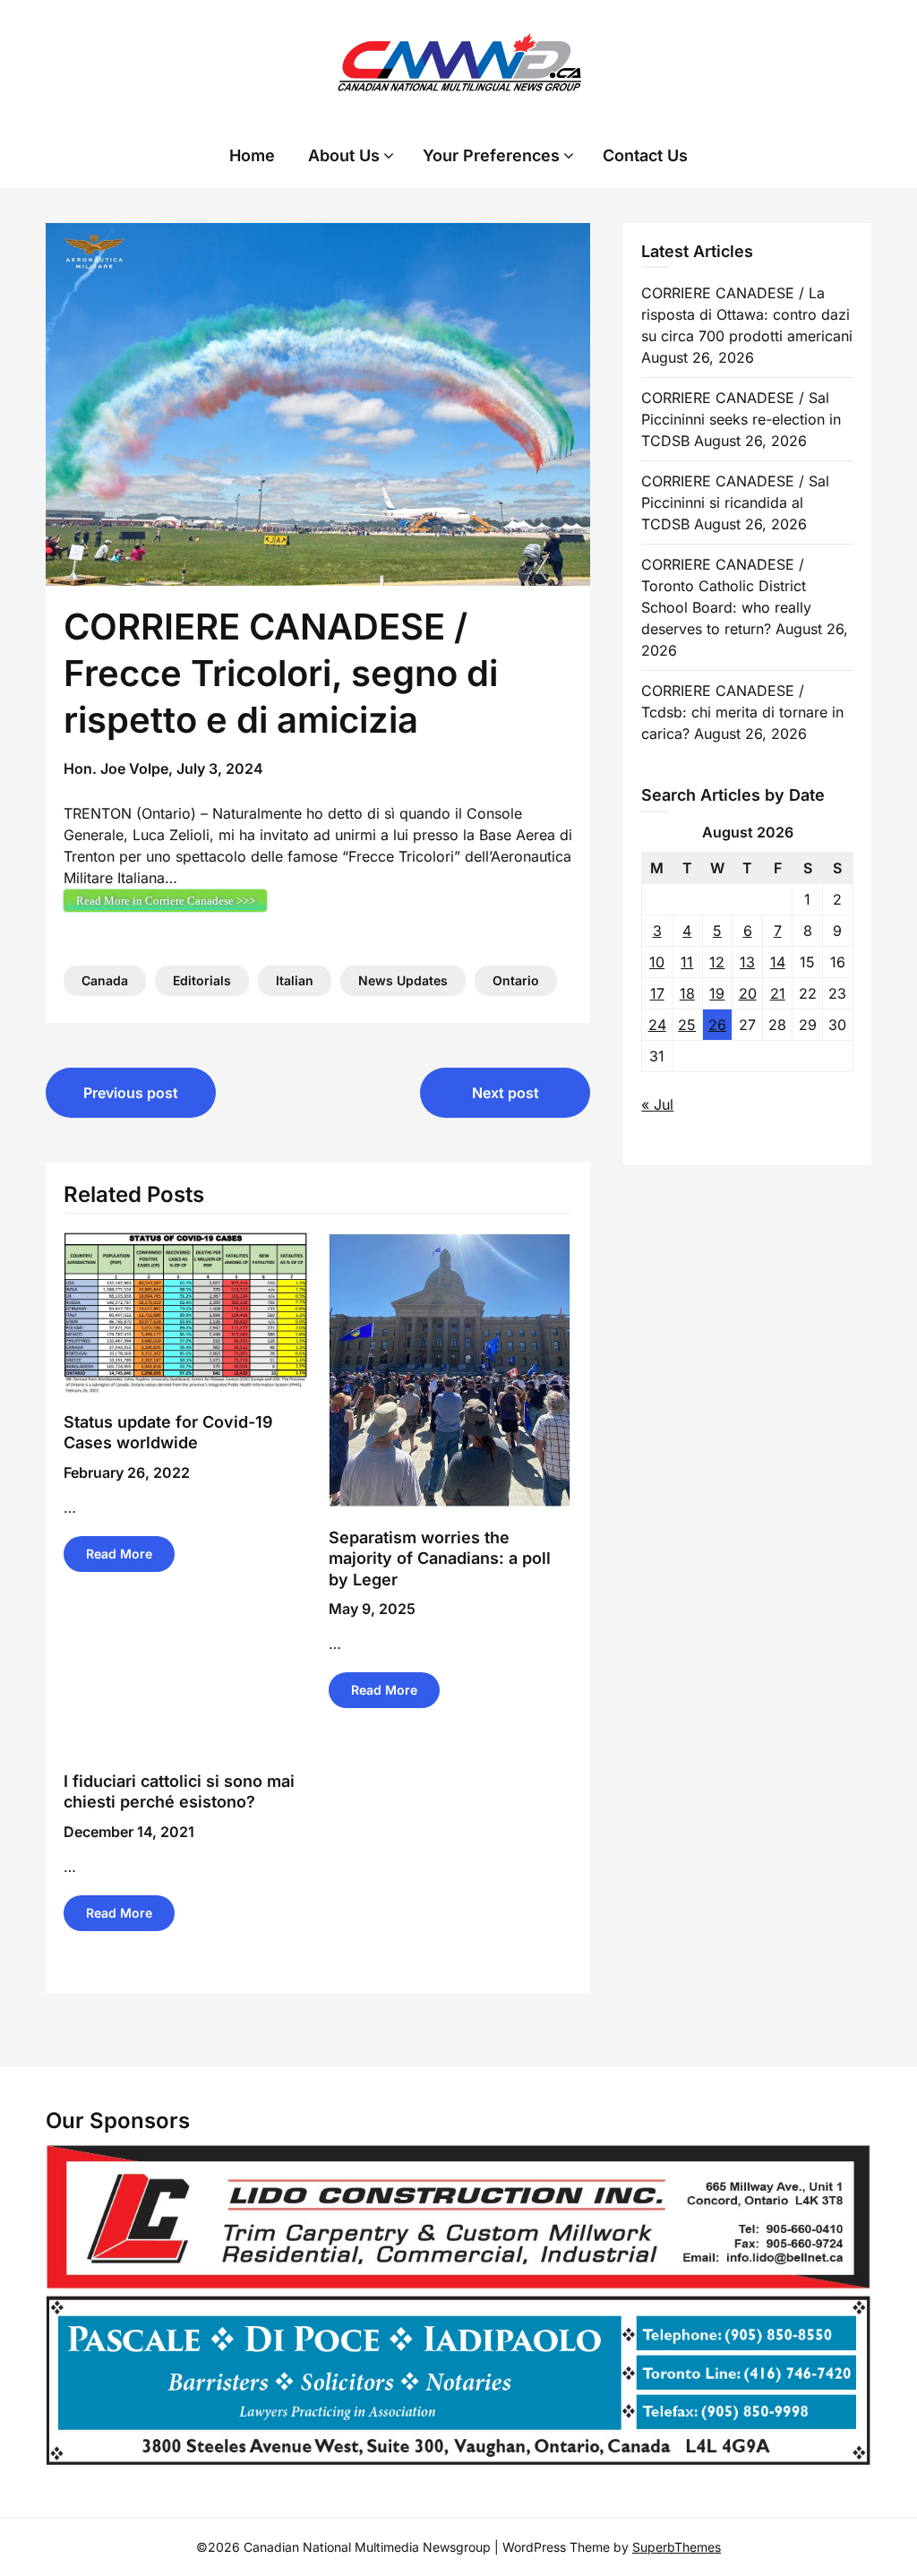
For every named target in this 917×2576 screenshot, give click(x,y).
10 (657, 962)
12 (717, 962)
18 (687, 993)
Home (252, 155)
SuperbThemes (677, 2547)
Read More (119, 1554)
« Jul (657, 1104)
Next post (506, 1093)
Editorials (202, 980)
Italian (295, 980)
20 (748, 993)
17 (657, 993)
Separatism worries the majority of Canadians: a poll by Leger (440, 1558)
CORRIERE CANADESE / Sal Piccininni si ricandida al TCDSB (735, 502)
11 (687, 962)
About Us (344, 155)
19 (717, 993)
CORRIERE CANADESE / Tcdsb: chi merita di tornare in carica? (742, 712)
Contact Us (645, 155)
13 (747, 962)
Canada (105, 980)
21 (778, 993)
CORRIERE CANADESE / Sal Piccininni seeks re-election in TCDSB (741, 419)
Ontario (516, 980)
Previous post (131, 1093)
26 (717, 1025)
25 (687, 1025)
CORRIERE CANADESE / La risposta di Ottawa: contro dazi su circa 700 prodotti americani (747, 314)
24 (657, 1025)
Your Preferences (491, 155)
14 (778, 962)
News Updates (403, 980)
